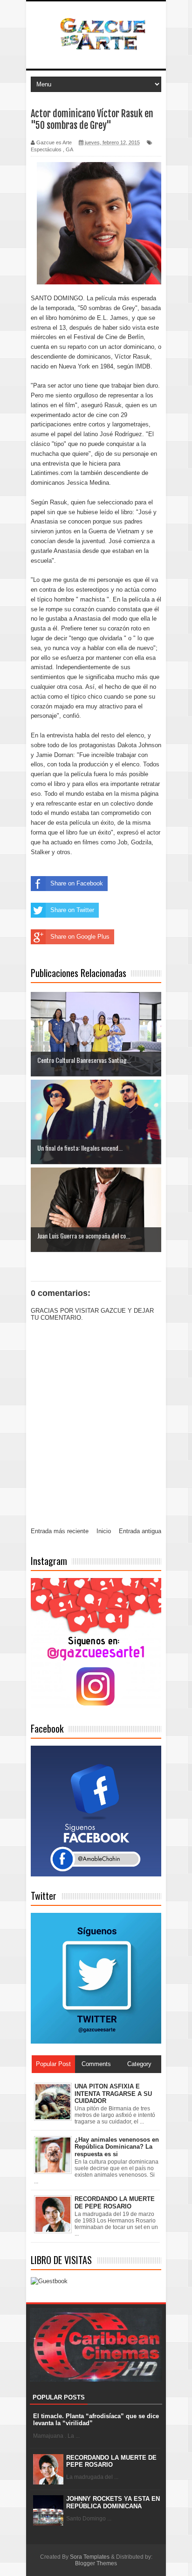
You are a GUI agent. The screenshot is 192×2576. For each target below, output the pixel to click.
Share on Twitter (72, 910)
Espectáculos (46, 149)
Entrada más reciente (60, 1531)
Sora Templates (90, 2557)
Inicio (104, 1531)
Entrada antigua (140, 1531)
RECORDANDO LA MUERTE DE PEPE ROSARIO (111, 2461)
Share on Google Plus (80, 937)
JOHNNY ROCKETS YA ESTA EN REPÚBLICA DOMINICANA (113, 2502)
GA (69, 149)
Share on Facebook (77, 883)
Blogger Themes (96, 2563)
